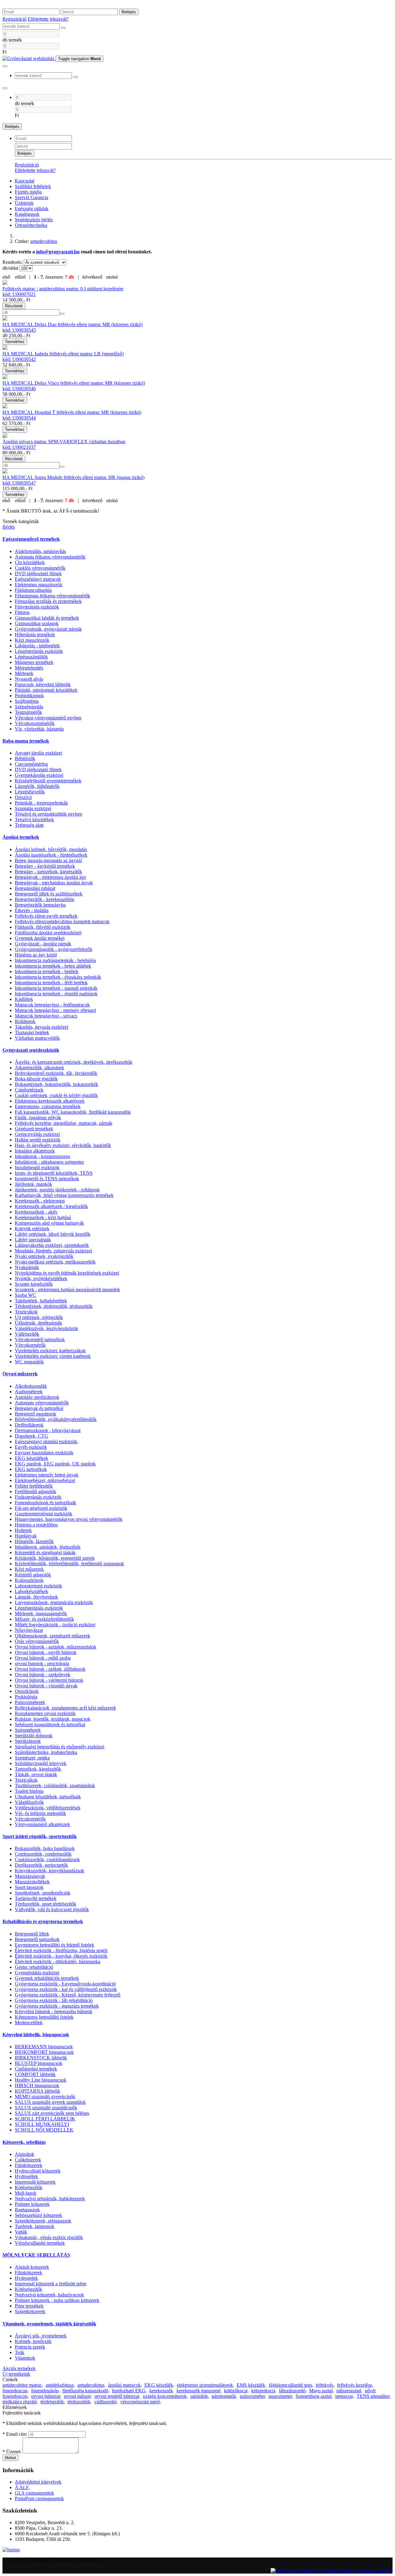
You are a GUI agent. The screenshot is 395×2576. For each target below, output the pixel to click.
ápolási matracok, (125, 2385)
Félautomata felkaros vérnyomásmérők (52, 596)
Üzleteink (24, 203)
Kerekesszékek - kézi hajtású (43, 1217)
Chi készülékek (30, 562)
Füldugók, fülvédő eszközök (43, 927)
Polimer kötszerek (32, 2204)
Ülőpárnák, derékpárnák (38, 1323)
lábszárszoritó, (293, 2391)
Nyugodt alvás (29, 679)
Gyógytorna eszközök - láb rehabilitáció (54, 2000)
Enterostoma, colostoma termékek (48, 1106)
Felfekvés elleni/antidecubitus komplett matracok (62, 921)
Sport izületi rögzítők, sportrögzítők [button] (40, 1836)
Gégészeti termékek (34, 1129)
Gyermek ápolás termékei (40, 938)
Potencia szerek (30, 2347)
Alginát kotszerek (32, 2267)
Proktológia (26, 1697)
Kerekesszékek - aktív (36, 1212)
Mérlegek (24, 673)
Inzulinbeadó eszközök (37, 1167)
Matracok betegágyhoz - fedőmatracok (52, 1005)
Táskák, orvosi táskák (36, 1774)
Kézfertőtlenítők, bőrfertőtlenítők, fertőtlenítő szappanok (69, 1564)
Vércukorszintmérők (35, 723)
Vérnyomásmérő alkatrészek (42, 1824)
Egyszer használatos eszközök (44, 1453)
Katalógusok (27, 214)
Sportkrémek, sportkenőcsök (43, 1893)
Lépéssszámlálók (31, 657)
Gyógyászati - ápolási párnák (43, 944)
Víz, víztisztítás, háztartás (39, 729)
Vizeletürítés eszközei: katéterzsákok (50, 1351)
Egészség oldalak (32, 209)
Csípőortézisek (29, 1090)
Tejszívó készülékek (34, 819)
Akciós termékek (19, 2368)
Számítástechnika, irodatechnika (46, 1752)
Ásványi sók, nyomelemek (41, 2336)
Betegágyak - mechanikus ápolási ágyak (54, 883)
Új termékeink (16, 2374)
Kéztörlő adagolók (33, 1575)
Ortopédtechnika (31, 225)
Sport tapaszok (29, 1887)
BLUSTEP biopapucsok (39, 2063)
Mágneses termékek (34, 662)
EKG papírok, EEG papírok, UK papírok (55, 1464)
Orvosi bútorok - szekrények (43, 1675)
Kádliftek (24, 999)
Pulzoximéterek (30, 1702)
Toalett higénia (29, 1791)
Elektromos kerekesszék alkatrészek (50, 1101)
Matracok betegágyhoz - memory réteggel (55, 1010)
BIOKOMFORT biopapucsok (44, 2052)
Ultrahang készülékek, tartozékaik (48, 1797)
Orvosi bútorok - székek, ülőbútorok (50, 1669)
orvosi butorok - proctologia (42, 1663)
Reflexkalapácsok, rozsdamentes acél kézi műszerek (65, 1708)
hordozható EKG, (129, 2391)
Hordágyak (26, 1536)
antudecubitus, (91, 2385)
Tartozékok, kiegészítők (38, 1769)
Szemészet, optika (32, 1758)
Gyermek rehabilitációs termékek (47, 1978)
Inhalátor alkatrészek (35, 1151)
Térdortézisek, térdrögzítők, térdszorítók (54, 1306)
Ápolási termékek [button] (21, 837)
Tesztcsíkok (26, 1312)
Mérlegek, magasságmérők (41, 1614)
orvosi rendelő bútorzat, (117, 2396)
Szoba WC (25, 1295)
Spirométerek (28, 1730)
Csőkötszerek (28, 2160)
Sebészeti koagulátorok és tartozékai (50, 1724)
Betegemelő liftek (32, 1934)
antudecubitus (44, 241)
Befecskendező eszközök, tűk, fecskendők (56, 1073)
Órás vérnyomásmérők (37, 1641)
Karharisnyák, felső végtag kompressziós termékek (64, 1195)
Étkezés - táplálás (32, 910)
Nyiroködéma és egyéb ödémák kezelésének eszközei (67, 1273)
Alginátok (25, 2154)
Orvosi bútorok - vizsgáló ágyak (46, 1686)
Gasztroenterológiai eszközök (44, 1514)
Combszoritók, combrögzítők (43, 1854)
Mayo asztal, (322, 2391)
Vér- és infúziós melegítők (40, 1813)
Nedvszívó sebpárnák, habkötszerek (50, 2199)
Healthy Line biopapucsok (41, 2080)
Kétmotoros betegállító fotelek (44, 2017)
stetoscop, (345, 2396)
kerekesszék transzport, (199, 2391)
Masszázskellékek (32, 1882)
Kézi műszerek (29, 1569)
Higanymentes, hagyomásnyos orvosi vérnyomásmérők (69, 1519)
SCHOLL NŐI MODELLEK (44, 2130)
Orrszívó (23, 797)
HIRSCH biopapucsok (37, 2085)
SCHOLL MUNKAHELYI (42, 2124)
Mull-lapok (26, 2193)
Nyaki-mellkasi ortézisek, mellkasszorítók (55, 1262)
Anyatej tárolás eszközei (38, 753)
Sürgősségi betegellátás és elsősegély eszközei (60, 1747)
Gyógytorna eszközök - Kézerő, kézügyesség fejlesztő (68, 1995)
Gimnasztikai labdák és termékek (47, 618)
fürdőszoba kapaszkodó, (86, 2391)
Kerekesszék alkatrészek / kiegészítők (51, 1206)
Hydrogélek (26, 2176)
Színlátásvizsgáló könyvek (41, 1763)
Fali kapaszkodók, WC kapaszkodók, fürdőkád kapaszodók (73, 1112)
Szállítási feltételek (33, 186)
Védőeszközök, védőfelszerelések (48, 1808)
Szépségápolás (29, 707)
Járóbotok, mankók (33, 1184)
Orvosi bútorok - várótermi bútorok (49, 1680)
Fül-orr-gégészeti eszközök (41, 1508)
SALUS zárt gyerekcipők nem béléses (52, 2113)
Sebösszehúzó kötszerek (38, 2215)
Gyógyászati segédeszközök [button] (31, 1050)
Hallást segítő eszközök (38, 1140)
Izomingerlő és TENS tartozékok (47, 1179)
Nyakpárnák (27, 1267)
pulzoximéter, (253, 2396)
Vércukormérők (30, 1345)
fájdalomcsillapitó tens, (291, 2385)
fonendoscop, (16, 2391)
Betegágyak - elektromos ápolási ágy (51, 877)
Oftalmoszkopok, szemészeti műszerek (52, 1636)
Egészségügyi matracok (38, 579)
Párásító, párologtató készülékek (46, 690)
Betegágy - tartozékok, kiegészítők (48, 872)
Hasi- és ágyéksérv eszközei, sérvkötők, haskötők (63, 1145)
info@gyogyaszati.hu (58, 252)
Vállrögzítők (27, 1334)
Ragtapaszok (27, 2210)
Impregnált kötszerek (35, 2182)
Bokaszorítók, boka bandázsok (45, 1848)
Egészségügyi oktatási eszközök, (47, 1442)
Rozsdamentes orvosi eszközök (45, 1713)
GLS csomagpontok (34, 2493)
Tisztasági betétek (32, 1032)
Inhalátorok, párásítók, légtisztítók (48, 1547)
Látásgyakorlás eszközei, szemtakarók (52, 1245)
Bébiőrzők (25, 758)
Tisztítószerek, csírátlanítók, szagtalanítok (55, 1786)
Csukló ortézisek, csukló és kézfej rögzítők (56, 1095)
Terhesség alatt (29, 825)
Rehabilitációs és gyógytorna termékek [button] (43, 1921)
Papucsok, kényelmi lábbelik (43, 684)
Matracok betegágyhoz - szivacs (46, 1016)
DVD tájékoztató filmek (38, 573)
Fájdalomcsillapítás (33, 590)
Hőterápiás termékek (35, 635)
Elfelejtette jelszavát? (48, 19)
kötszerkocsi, (264, 2391)
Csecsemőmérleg (31, 764)
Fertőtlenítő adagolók (35, 1491)
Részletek (14, 306)
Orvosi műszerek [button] (20, 1374)
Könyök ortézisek (32, 1229)
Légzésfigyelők (30, 792)
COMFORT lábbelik (35, 2074)
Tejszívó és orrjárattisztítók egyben (48, 814)
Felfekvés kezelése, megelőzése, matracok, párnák (64, 1123)
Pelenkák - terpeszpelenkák (41, 803)
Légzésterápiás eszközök (39, 651)
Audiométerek (29, 1392)
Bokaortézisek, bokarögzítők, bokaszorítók (56, 1084)
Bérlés (9, 527)
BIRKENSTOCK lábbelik (41, 2058)
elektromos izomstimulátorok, (206, 2385)
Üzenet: (12, 2452)
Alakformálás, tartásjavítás (40, 551)
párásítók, (200, 2396)
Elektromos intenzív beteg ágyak (47, 1475)
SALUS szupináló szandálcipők (46, 2108)
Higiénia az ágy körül (36, 955)
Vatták (21, 2232)
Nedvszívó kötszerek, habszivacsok (49, 2295)
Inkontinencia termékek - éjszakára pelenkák (58, 977)
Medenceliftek (29, 2023)
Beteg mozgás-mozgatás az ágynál (48, 860)
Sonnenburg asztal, (314, 2396)
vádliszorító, (106, 2402)
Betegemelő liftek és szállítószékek (49, 894)
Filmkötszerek (29, 2165)
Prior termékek (29, 2306)
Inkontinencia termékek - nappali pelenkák (56, 988)
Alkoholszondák (31, 1386)
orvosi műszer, (78, 2396)
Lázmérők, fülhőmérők (37, 786)
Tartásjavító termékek (36, 1898)
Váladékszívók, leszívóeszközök (46, 1328)
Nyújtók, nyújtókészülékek (41, 1278)
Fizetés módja (28, 192)
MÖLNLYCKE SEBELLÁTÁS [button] (36, 2255)
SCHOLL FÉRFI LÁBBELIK (45, 2119)
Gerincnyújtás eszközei (37, 1134)
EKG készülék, (159, 2385)
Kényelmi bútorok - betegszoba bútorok (54, 2011)
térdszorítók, (80, 2402)
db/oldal (10, 268)
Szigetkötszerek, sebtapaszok (43, 2221)
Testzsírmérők (28, 712)
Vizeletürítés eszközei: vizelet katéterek (53, 1356)
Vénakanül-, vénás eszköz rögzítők (49, 2237)
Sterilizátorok (28, 1741)
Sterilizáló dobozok (34, 1736)
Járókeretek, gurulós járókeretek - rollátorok (57, 1190)
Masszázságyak (30, 1876)
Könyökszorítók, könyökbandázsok (50, 1871)
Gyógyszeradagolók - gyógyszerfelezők (54, 949)
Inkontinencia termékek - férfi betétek (51, 983)
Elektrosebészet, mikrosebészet (45, 1480)
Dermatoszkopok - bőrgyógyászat (48, 1430)
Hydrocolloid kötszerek (38, 2171)
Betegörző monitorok (35, 1414)
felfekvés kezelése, (355, 2385)
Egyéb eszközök (31, 1447)
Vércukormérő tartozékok (40, 1339)
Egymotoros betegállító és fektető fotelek (54, 1945)
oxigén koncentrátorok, (165, 2396)
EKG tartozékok (31, 1469)
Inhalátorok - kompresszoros (42, 1156)
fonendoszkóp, (46, 2391)
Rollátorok (25, 1021)
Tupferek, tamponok (35, 2226)
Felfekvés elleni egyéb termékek (46, 916)
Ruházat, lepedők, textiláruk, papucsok (53, 1719)
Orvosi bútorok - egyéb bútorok (46, 1652)
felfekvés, (325, 2385)
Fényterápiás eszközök (37, 607)
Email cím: (15, 2434)
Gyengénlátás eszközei (37, 1973)
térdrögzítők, (53, 2402)
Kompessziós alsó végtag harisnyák (49, 1223)
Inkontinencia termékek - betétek (47, 971)
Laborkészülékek (31, 1591)
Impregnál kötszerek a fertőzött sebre (51, 2284)
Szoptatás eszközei (33, 808)
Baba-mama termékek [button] (26, 741)
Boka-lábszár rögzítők (36, 1079)
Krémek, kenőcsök (33, 2341)
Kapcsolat (25, 181)
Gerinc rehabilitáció (34, 1967)
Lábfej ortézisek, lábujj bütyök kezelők (53, 1234)
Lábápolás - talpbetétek (37, 646)
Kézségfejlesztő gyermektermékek (48, 781)
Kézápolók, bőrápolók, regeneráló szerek (55, 1558)
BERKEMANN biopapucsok (44, 2047)
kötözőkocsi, (236, 2391)
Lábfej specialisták (33, 1240)
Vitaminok (25, 2358)
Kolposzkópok (29, 1580)
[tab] (197, 539)
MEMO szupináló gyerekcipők (45, 2097)
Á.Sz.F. (22, 2487)
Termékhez (15, 342)
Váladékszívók (29, 1802)
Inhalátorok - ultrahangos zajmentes (49, 1162)
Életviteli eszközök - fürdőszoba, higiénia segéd (61, 1950)
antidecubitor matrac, (23, 2385)
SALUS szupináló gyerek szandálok (50, 2102)
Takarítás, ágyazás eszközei (42, 1027)
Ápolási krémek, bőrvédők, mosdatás (51, 849)
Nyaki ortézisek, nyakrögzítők (44, 1256)
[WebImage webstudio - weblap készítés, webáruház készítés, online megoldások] (332, 2571)
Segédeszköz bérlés (34, 220)
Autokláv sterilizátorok (37, 1397)
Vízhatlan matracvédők (37, 1038)
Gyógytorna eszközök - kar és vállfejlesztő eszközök (66, 1989)
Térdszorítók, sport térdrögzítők (46, 1904)
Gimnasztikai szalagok (37, 623)
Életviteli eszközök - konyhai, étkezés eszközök (61, 1956)
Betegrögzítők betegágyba (40, 905)
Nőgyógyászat (29, 1630)
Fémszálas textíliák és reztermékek (48, 601)
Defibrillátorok (29, 1425)
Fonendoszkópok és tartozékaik (46, 1503)
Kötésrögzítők (29, 2187)
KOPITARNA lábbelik (37, 2091)
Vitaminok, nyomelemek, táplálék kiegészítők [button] (49, 2324)
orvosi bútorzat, (46, 2396)
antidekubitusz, (60, 2385)
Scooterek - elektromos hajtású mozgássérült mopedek (67, 1290)
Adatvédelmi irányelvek (38, 2482)
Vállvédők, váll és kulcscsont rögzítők (52, 1909)
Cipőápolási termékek (36, 2069)
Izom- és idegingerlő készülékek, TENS (54, 1173)
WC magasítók (29, 1362)
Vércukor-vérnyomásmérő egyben (48, 718)
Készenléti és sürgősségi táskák (45, 1552)
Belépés (129, 12)
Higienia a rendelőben (36, 1525)
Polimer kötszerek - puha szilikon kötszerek (57, 2300)
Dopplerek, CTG (31, 1436)
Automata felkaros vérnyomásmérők (50, 557)
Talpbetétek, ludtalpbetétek (41, 1301)
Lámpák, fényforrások (36, 1597)
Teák (20, 2352)
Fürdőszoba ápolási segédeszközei (48, 933)
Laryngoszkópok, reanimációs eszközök (54, 1602)
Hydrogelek (26, 2278)
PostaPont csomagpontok (39, 2498)
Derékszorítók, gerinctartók (41, 1865)
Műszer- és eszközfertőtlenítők (44, 1619)
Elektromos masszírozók (39, 585)
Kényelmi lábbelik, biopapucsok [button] (36, 2035)
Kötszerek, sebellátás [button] (24, 2142)
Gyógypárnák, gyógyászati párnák (48, 629)
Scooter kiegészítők (34, 1284)
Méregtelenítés (29, 668)
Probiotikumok (29, 696)
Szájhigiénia (27, 701)
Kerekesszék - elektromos (40, 1201)
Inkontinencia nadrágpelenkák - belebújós (55, 960)
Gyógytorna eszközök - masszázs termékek (57, 2006)
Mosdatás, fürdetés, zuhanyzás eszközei (53, 1251)
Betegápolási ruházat (35, 888)
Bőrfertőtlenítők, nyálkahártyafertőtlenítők (56, 1419)
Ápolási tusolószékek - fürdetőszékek (51, 855)
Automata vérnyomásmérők (42, 1403)
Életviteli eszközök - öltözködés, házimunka (58, 1962)
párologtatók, (225, 2396)
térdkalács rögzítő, (20, 2402)
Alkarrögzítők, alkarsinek (39, 1068)
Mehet (10, 2458)
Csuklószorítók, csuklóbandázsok (47, 1859)
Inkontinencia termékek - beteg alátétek (53, 966)
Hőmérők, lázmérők (34, 1541)
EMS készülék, (252, 2385)
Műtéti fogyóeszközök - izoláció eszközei (55, 1625)
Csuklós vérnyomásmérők (40, 568)
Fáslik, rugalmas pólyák (38, 1118)
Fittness (22, 612)
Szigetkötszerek (30, 2311)
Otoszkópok (27, 1691)
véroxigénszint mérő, (141, 2402)
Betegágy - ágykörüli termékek (45, 866)
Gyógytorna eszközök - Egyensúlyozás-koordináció (65, 1984)
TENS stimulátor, (374, 2396)
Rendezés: (13, 262)
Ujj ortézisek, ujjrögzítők (39, 1317)
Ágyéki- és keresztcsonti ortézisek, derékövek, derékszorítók (74, 1062)
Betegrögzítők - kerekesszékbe (45, 899)
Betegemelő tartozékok (37, 1939)
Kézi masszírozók (32, 640)
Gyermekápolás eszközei (39, 775)
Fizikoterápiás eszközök (38, 1497)
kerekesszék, (162, 2391)
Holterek (23, 1530)
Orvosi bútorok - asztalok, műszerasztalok (56, 1647)
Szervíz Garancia (31, 197)
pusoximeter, (281, 2396)
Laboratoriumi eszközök (38, 1586)
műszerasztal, (349, 2391)
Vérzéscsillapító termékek (40, 2243)
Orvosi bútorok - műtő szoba (43, 1658)
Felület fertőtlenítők (34, 1486)
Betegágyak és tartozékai (39, 1408)
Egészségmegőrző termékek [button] (31, 539)
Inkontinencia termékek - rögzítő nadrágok (56, 994)
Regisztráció (15, 19)
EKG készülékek (31, 1458)
